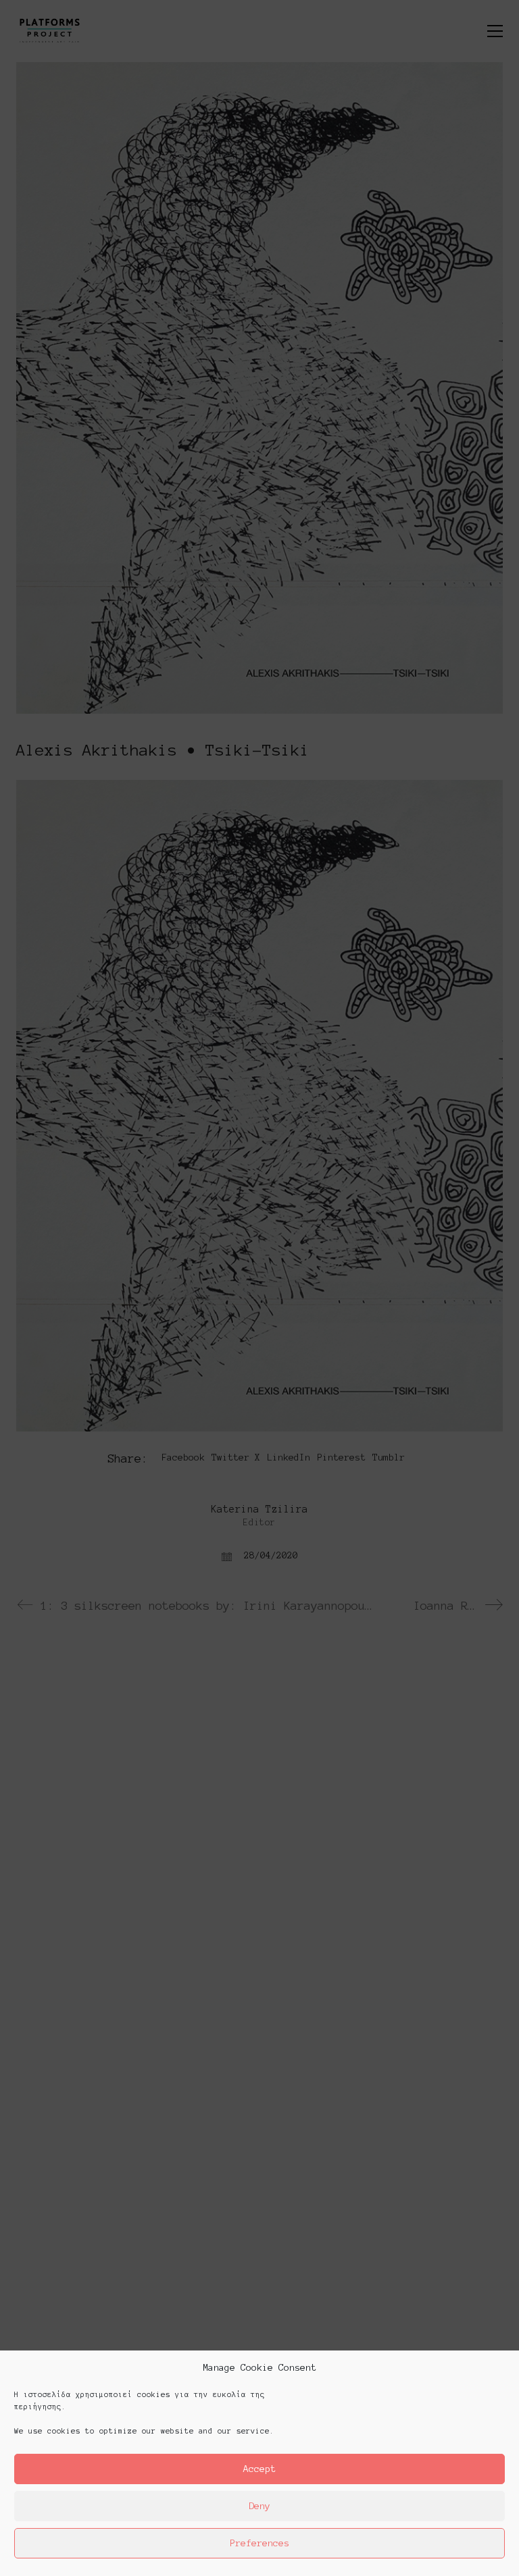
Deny (259, 2506)
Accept (259, 2469)
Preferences (259, 2543)
